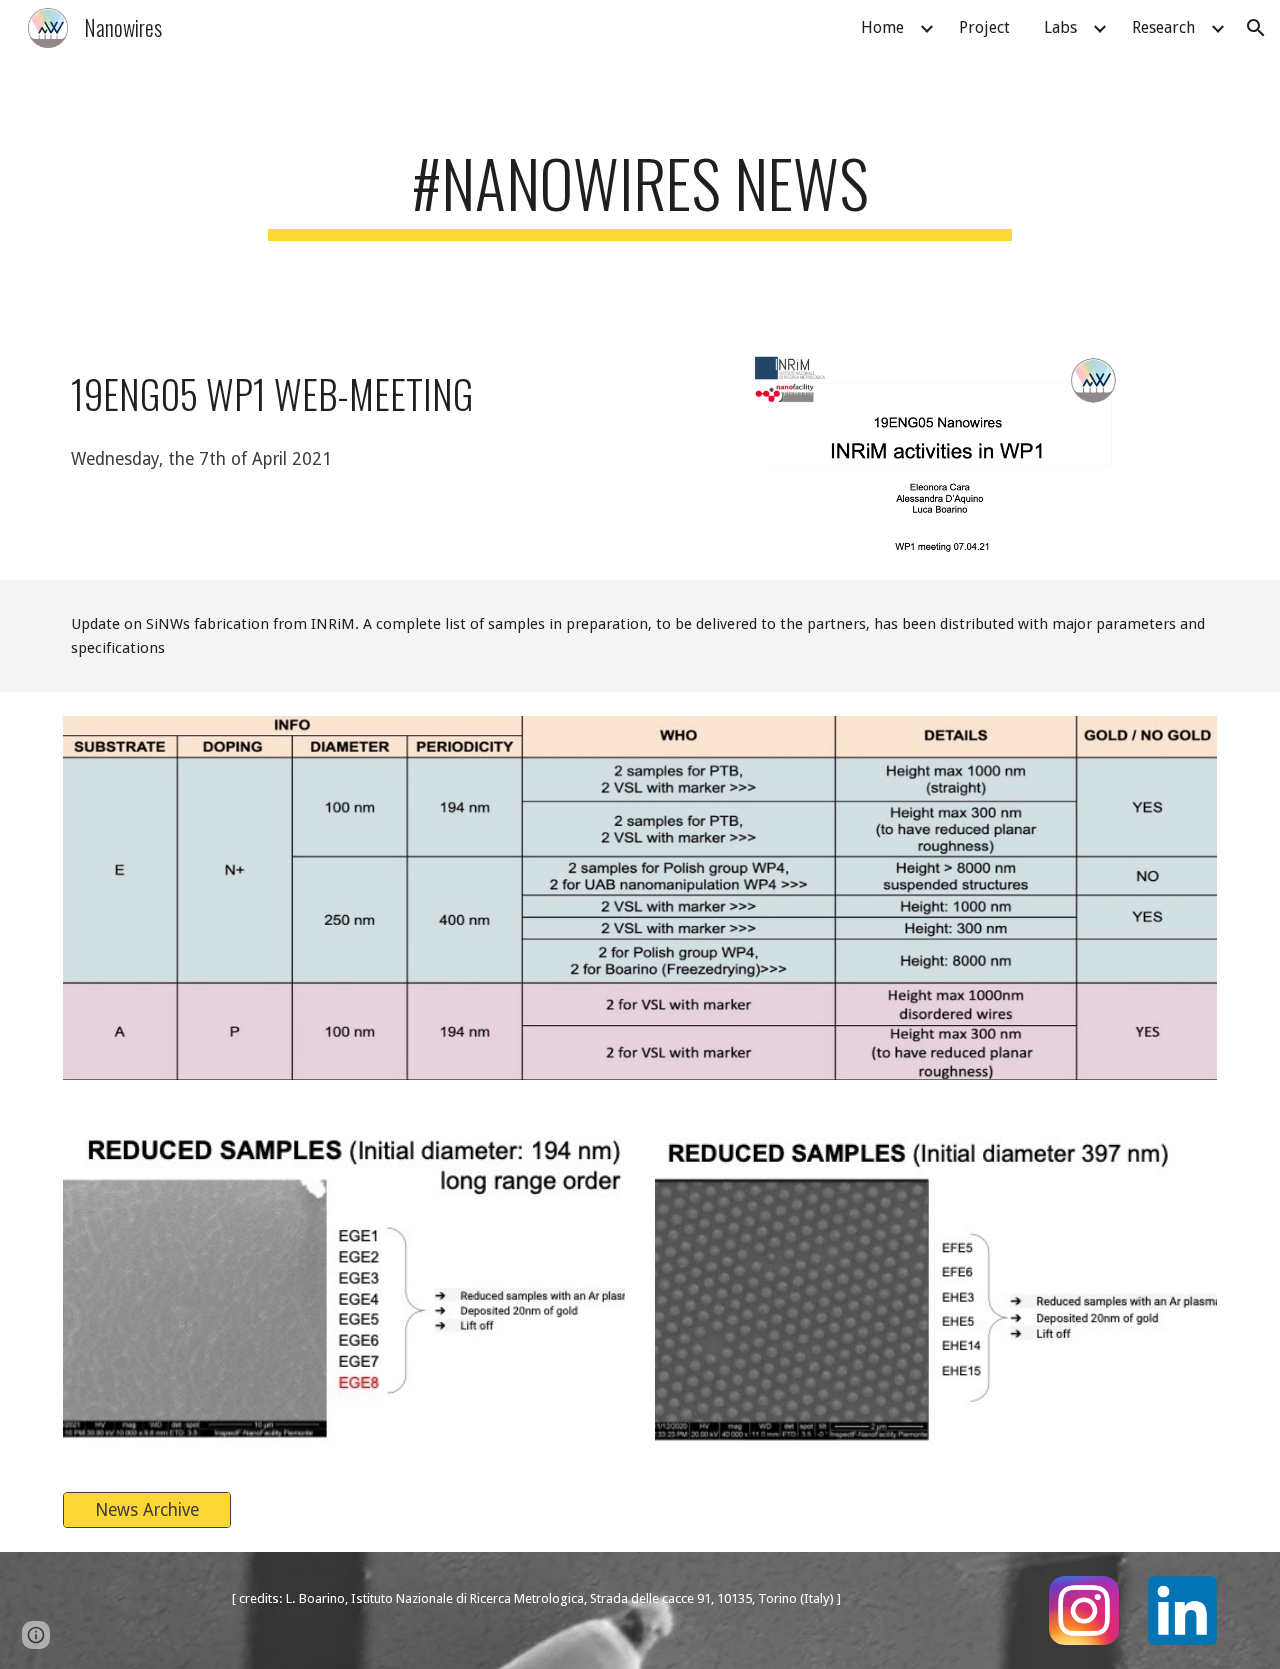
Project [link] (984, 27)
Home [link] (882, 27)
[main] (640, 192)
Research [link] (1163, 27)
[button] (1256, 28)
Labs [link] (1060, 27)
